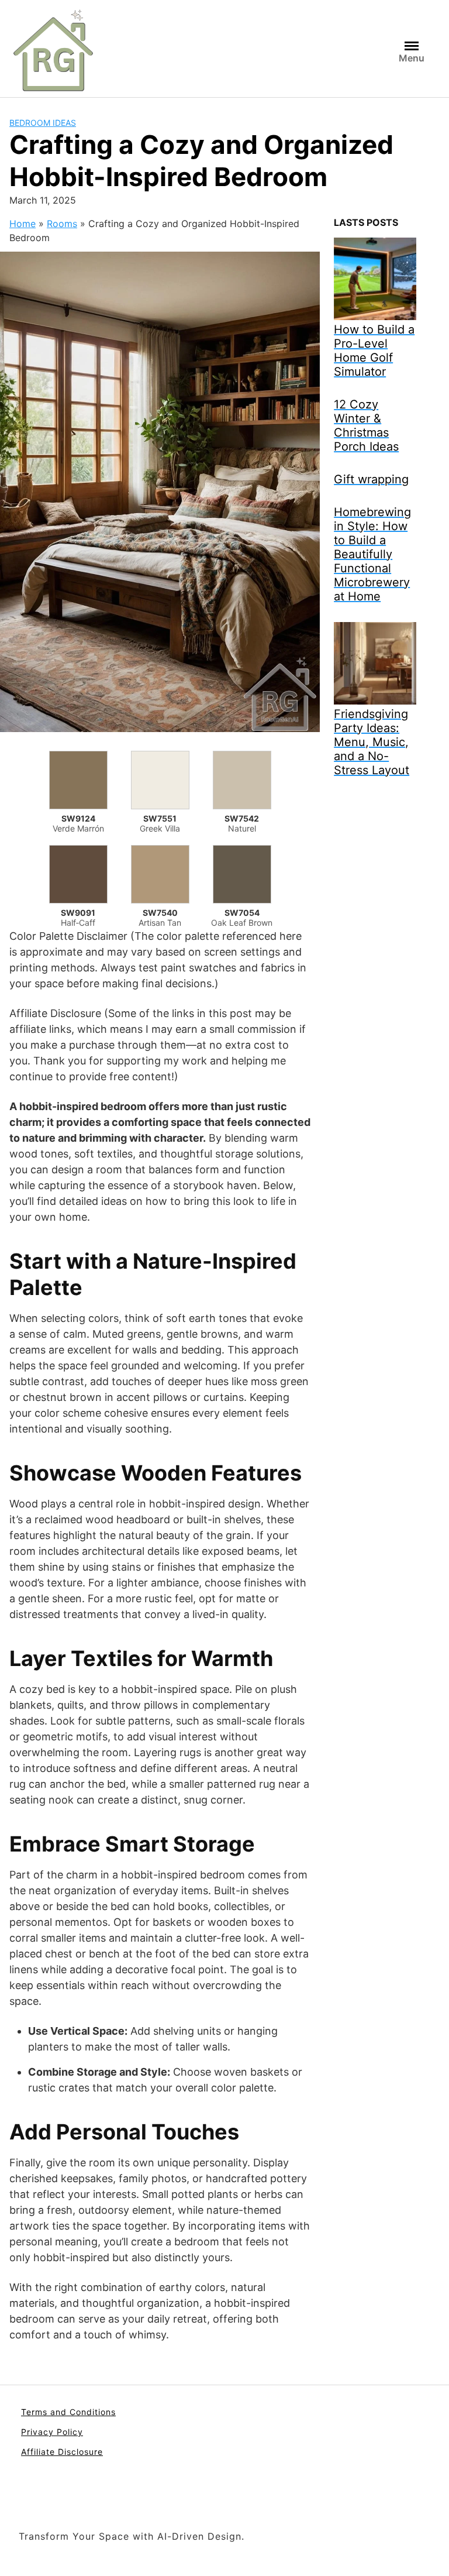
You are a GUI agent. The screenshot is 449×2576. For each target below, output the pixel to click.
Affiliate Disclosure (62, 2452)
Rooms (62, 224)
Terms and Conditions (68, 2412)
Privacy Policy (52, 2432)
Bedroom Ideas (43, 123)
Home (23, 224)
